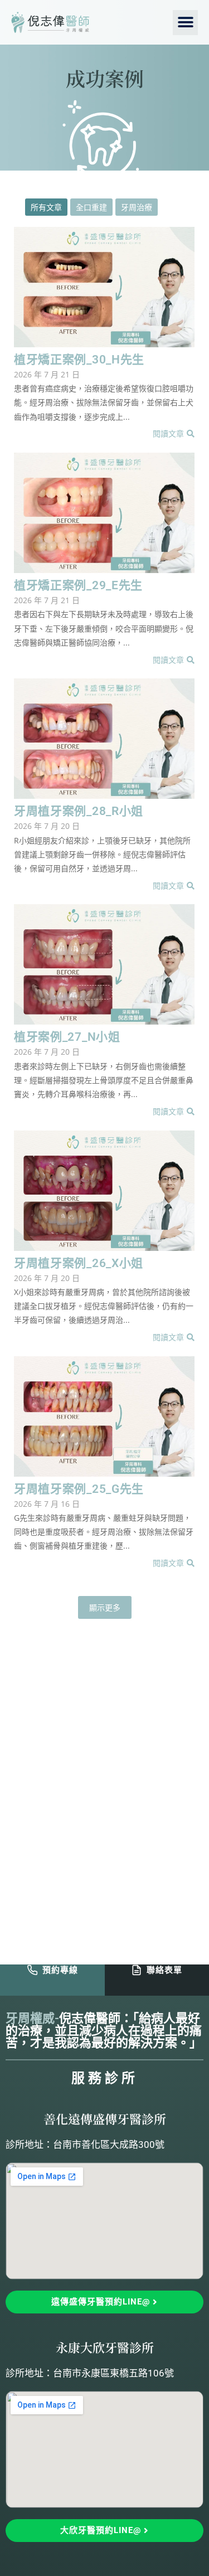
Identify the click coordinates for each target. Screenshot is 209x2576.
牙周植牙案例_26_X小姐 (79, 1263)
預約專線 (60, 1970)
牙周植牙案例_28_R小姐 (79, 811)
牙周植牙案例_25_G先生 (79, 1489)
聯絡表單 (164, 1970)
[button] (185, 23)
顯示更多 (105, 1607)
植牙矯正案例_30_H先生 (79, 360)
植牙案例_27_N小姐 (67, 1037)
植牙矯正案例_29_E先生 (78, 586)
